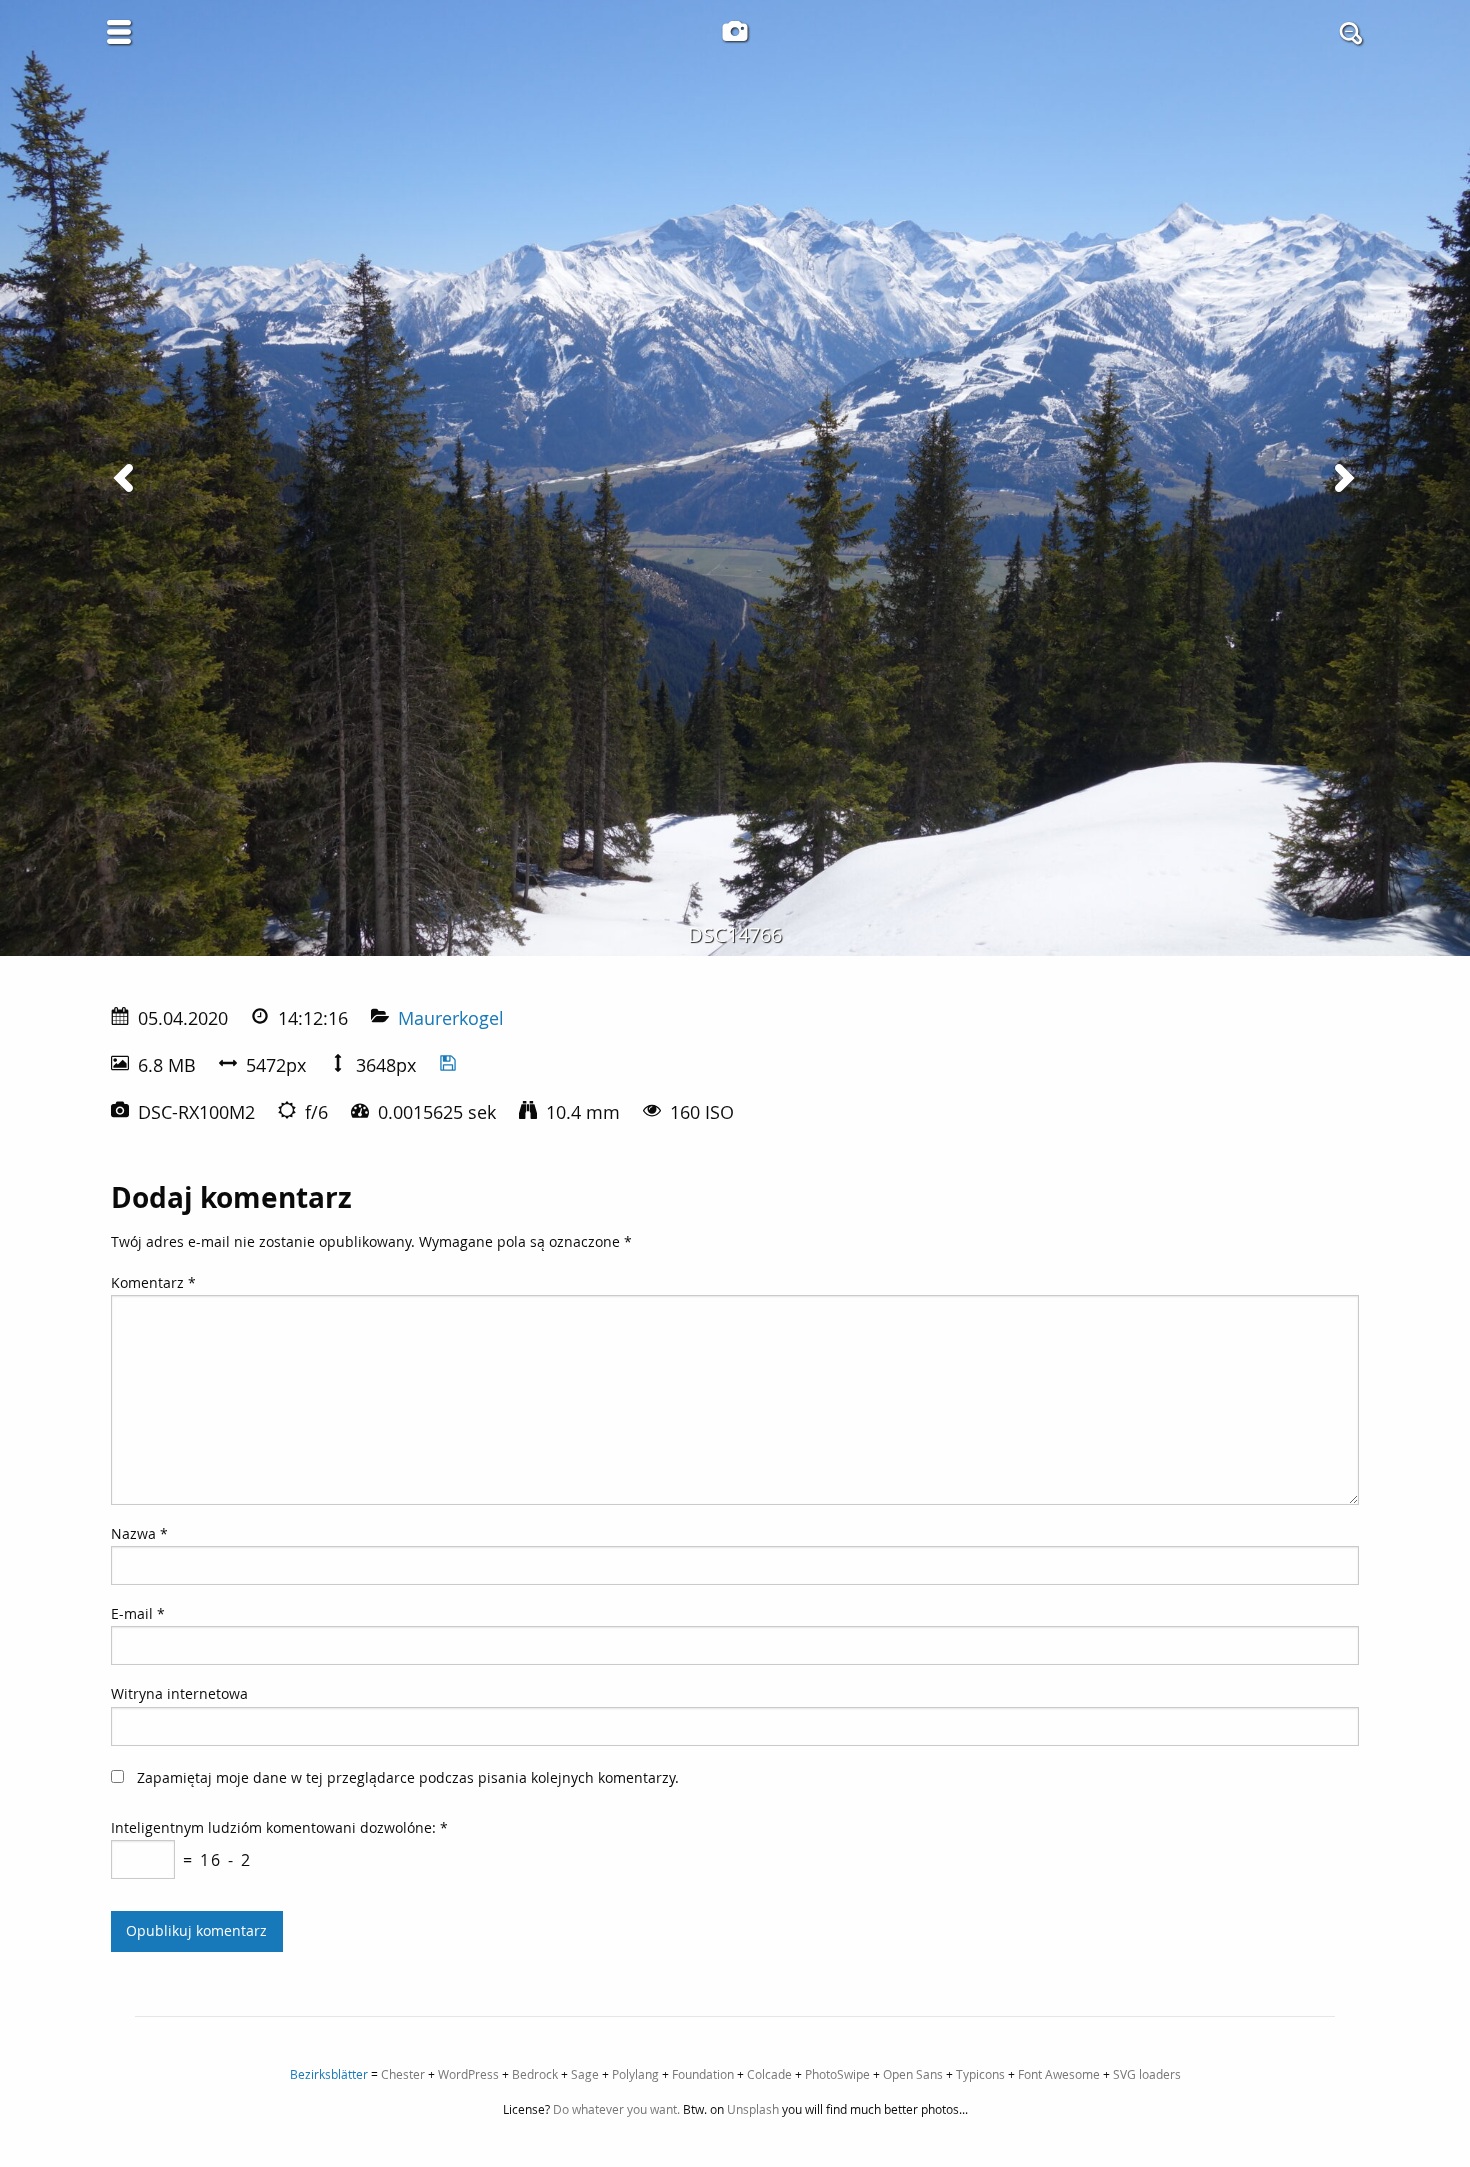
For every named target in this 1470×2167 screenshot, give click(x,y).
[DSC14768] (1343, 478)
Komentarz (153, 1282)
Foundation (703, 2074)
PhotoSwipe (837, 2074)
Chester (403, 2074)
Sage (585, 2074)
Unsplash (753, 2109)
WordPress (468, 2074)
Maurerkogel (451, 1018)
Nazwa (139, 1533)
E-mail (138, 1613)
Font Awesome (1059, 2074)
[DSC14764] (127, 478)
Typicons (980, 2074)
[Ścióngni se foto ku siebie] (448, 1065)
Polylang (635, 2074)
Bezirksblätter (329, 2074)
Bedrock (535, 2074)
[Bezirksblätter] (735, 31)
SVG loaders (1147, 2074)
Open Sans (913, 2074)
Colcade (769, 2074)
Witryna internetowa (179, 1693)
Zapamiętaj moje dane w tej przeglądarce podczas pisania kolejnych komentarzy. (408, 1777)
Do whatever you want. (616, 2109)
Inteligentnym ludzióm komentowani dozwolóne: (279, 1827)
